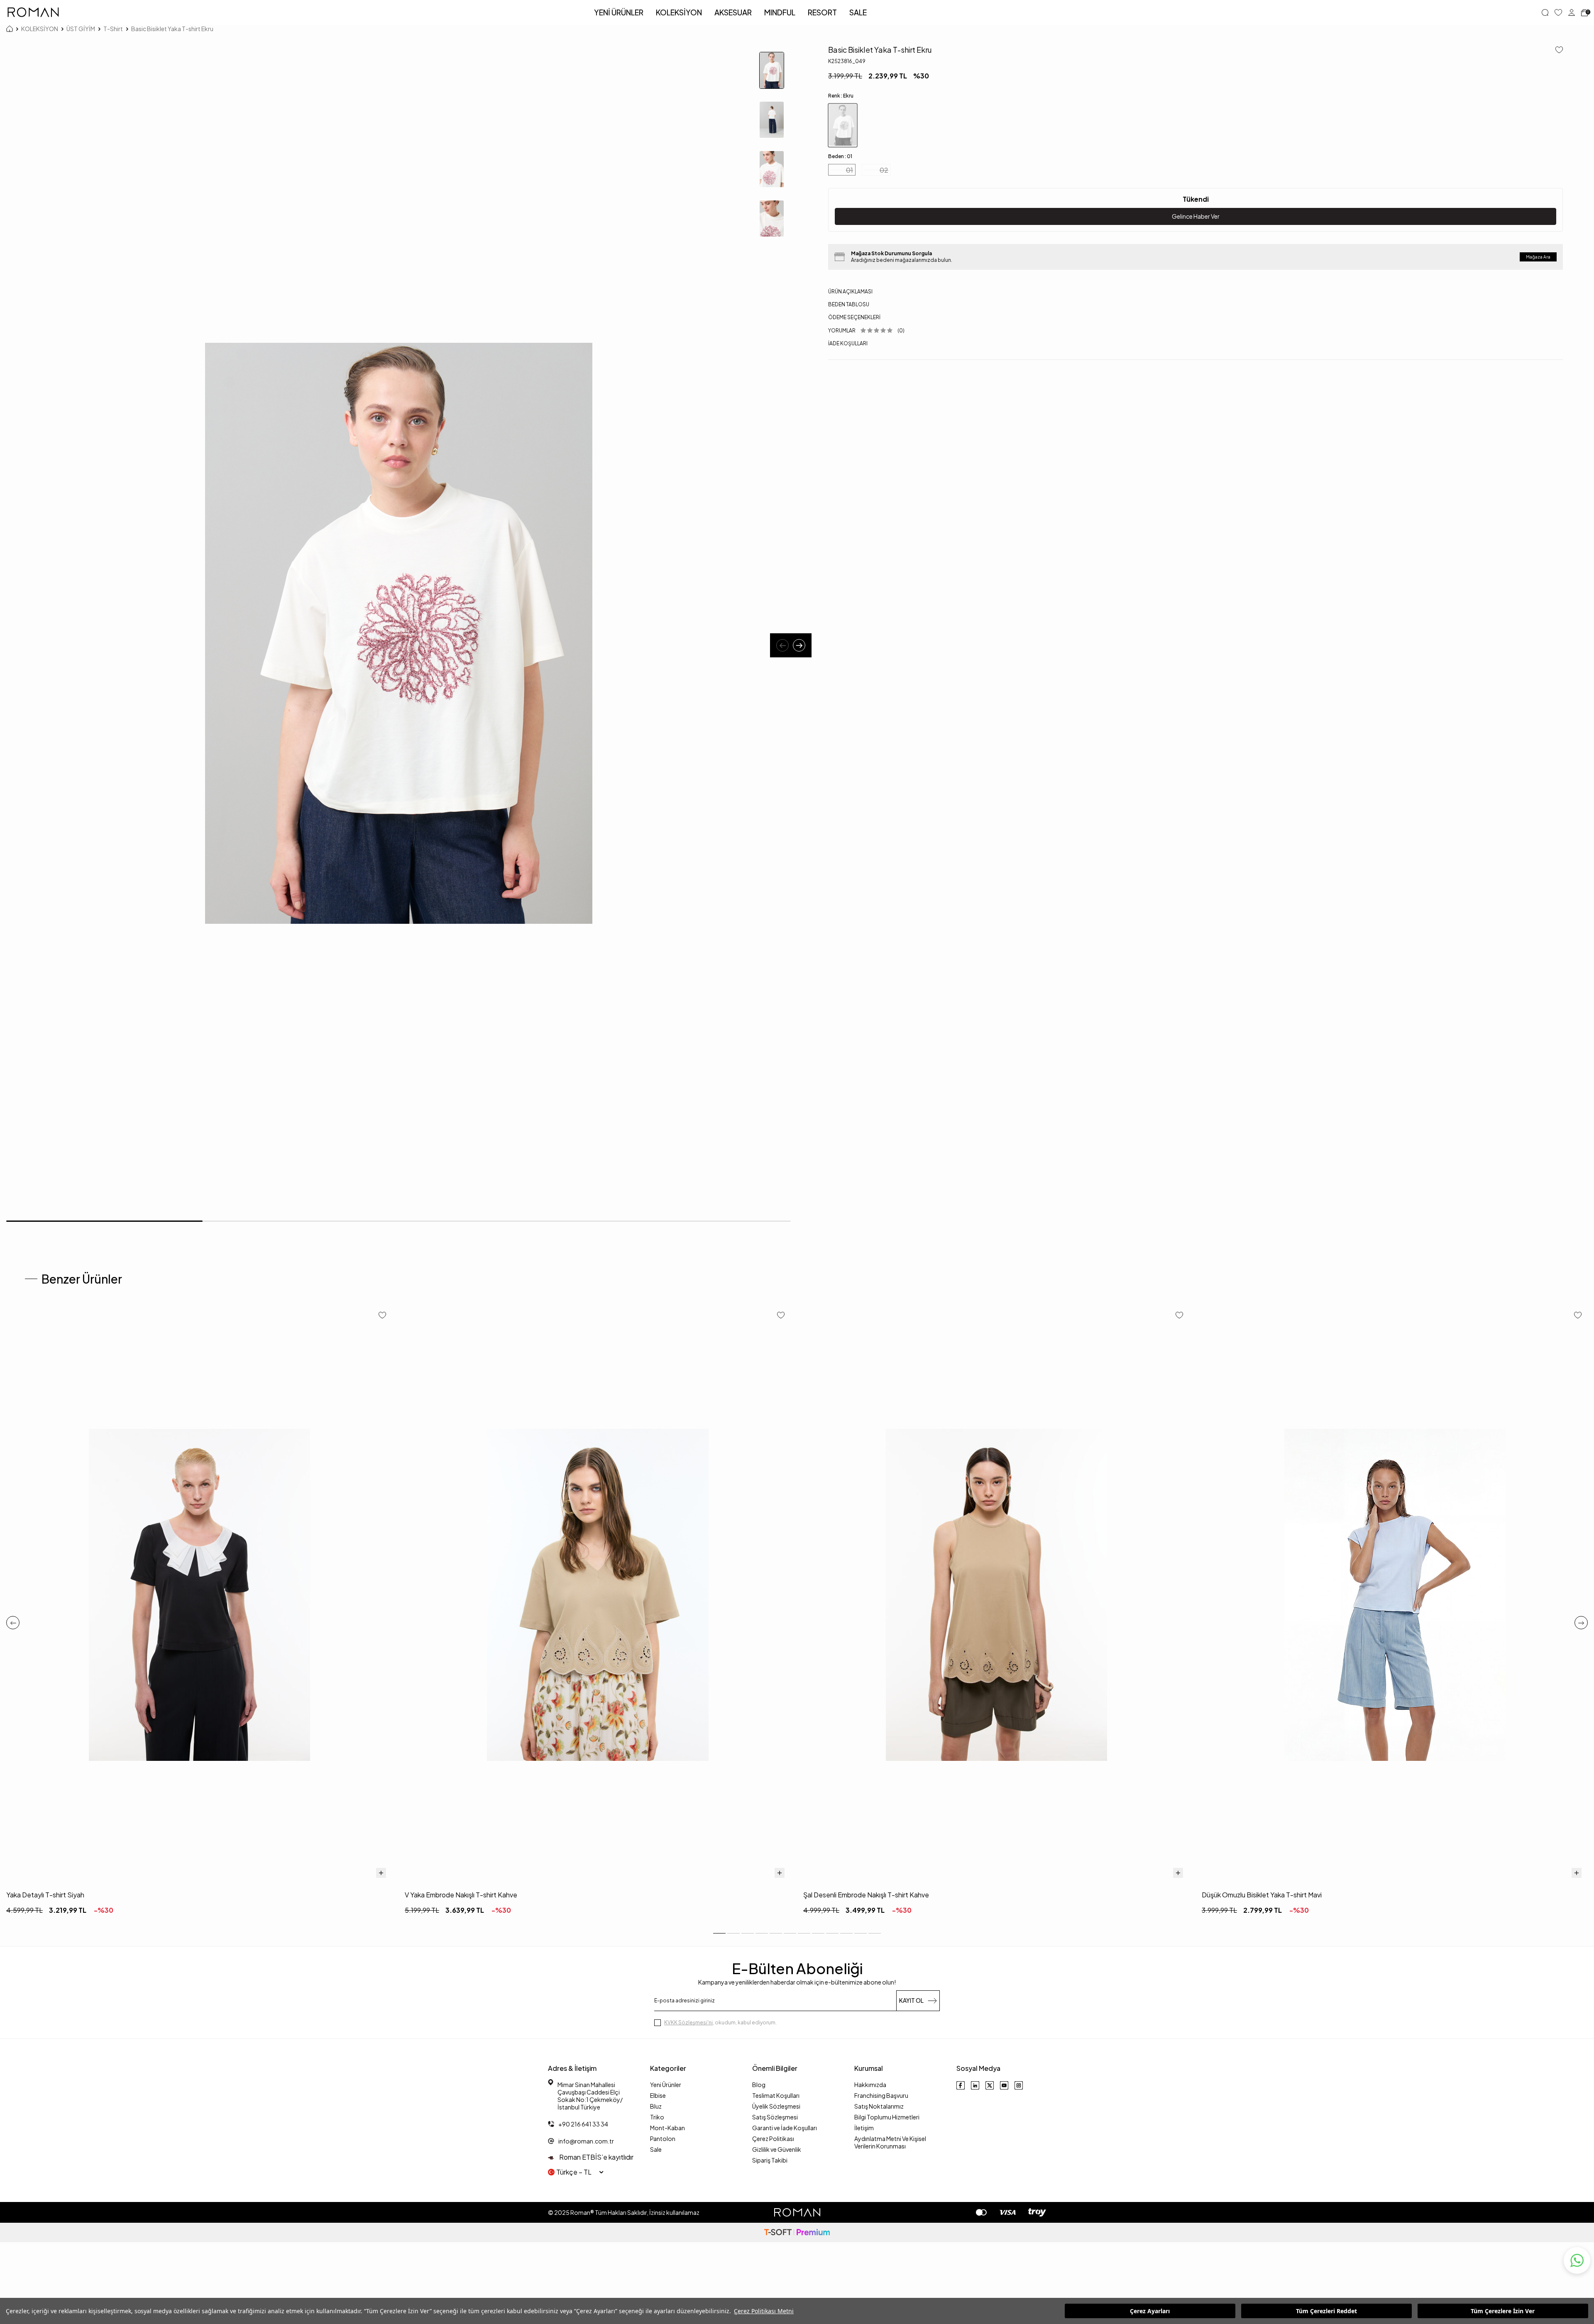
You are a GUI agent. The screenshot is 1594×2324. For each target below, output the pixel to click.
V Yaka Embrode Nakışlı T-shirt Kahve (461, 1895)
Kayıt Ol (911, 2000)
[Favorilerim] (1558, 12)
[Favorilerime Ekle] (382, 1316)
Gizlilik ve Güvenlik (777, 2149)
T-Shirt (113, 29)
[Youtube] (1004, 2085)
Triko (657, 2117)
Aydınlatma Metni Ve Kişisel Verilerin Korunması (890, 2142)
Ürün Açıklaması (850, 292)
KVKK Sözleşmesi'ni (688, 2023)
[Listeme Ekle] (1556, 50)
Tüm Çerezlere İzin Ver (1503, 2311)
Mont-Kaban (667, 2128)
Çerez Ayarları (1150, 2311)
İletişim (864, 2128)
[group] (398, 633)
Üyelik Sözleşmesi (776, 2106)
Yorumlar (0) (866, 331)
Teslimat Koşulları (776, 2095)
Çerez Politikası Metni (764, 2311)
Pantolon (663, 2138)
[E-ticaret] (797, 2232)
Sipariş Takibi (770, 2160)
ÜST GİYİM (81, 29)
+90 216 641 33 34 (583, 2124)
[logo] (33, 12)
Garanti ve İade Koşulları (785, 2128)
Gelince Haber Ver (1196, 216)
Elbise (658, 2095)
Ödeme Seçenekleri (854, 317)
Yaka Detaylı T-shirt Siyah (45, 1895)
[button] (782, 645)
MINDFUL (780, 12)
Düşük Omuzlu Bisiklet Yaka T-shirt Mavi (1262, 1895)
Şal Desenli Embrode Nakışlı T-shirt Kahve (866, 1895)
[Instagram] (1019, 2085)
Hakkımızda (870, 2085)
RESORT (822, 12)
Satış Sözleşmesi (775, 2117)
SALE (858, 12)
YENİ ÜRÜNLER (619, 12)
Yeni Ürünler (666, 2085)
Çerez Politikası (773, 2138)
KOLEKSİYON (679, 12)
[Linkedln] (975, 2085)
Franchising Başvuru (881, 2095)
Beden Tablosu (849, 304)
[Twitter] (990, 2085)
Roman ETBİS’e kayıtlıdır (596, 2157)
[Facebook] (961, 2085)
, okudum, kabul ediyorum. (720, 2023)
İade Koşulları (848, 343)
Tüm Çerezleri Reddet (1326, 2311)
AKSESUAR (733, 12)
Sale (656, 2149)
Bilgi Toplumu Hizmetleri (887, 2117)
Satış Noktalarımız (879, 2106)
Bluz (656, 2106)
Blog (759, 2085)
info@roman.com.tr (586, 2141)
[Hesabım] (1572, 12)
